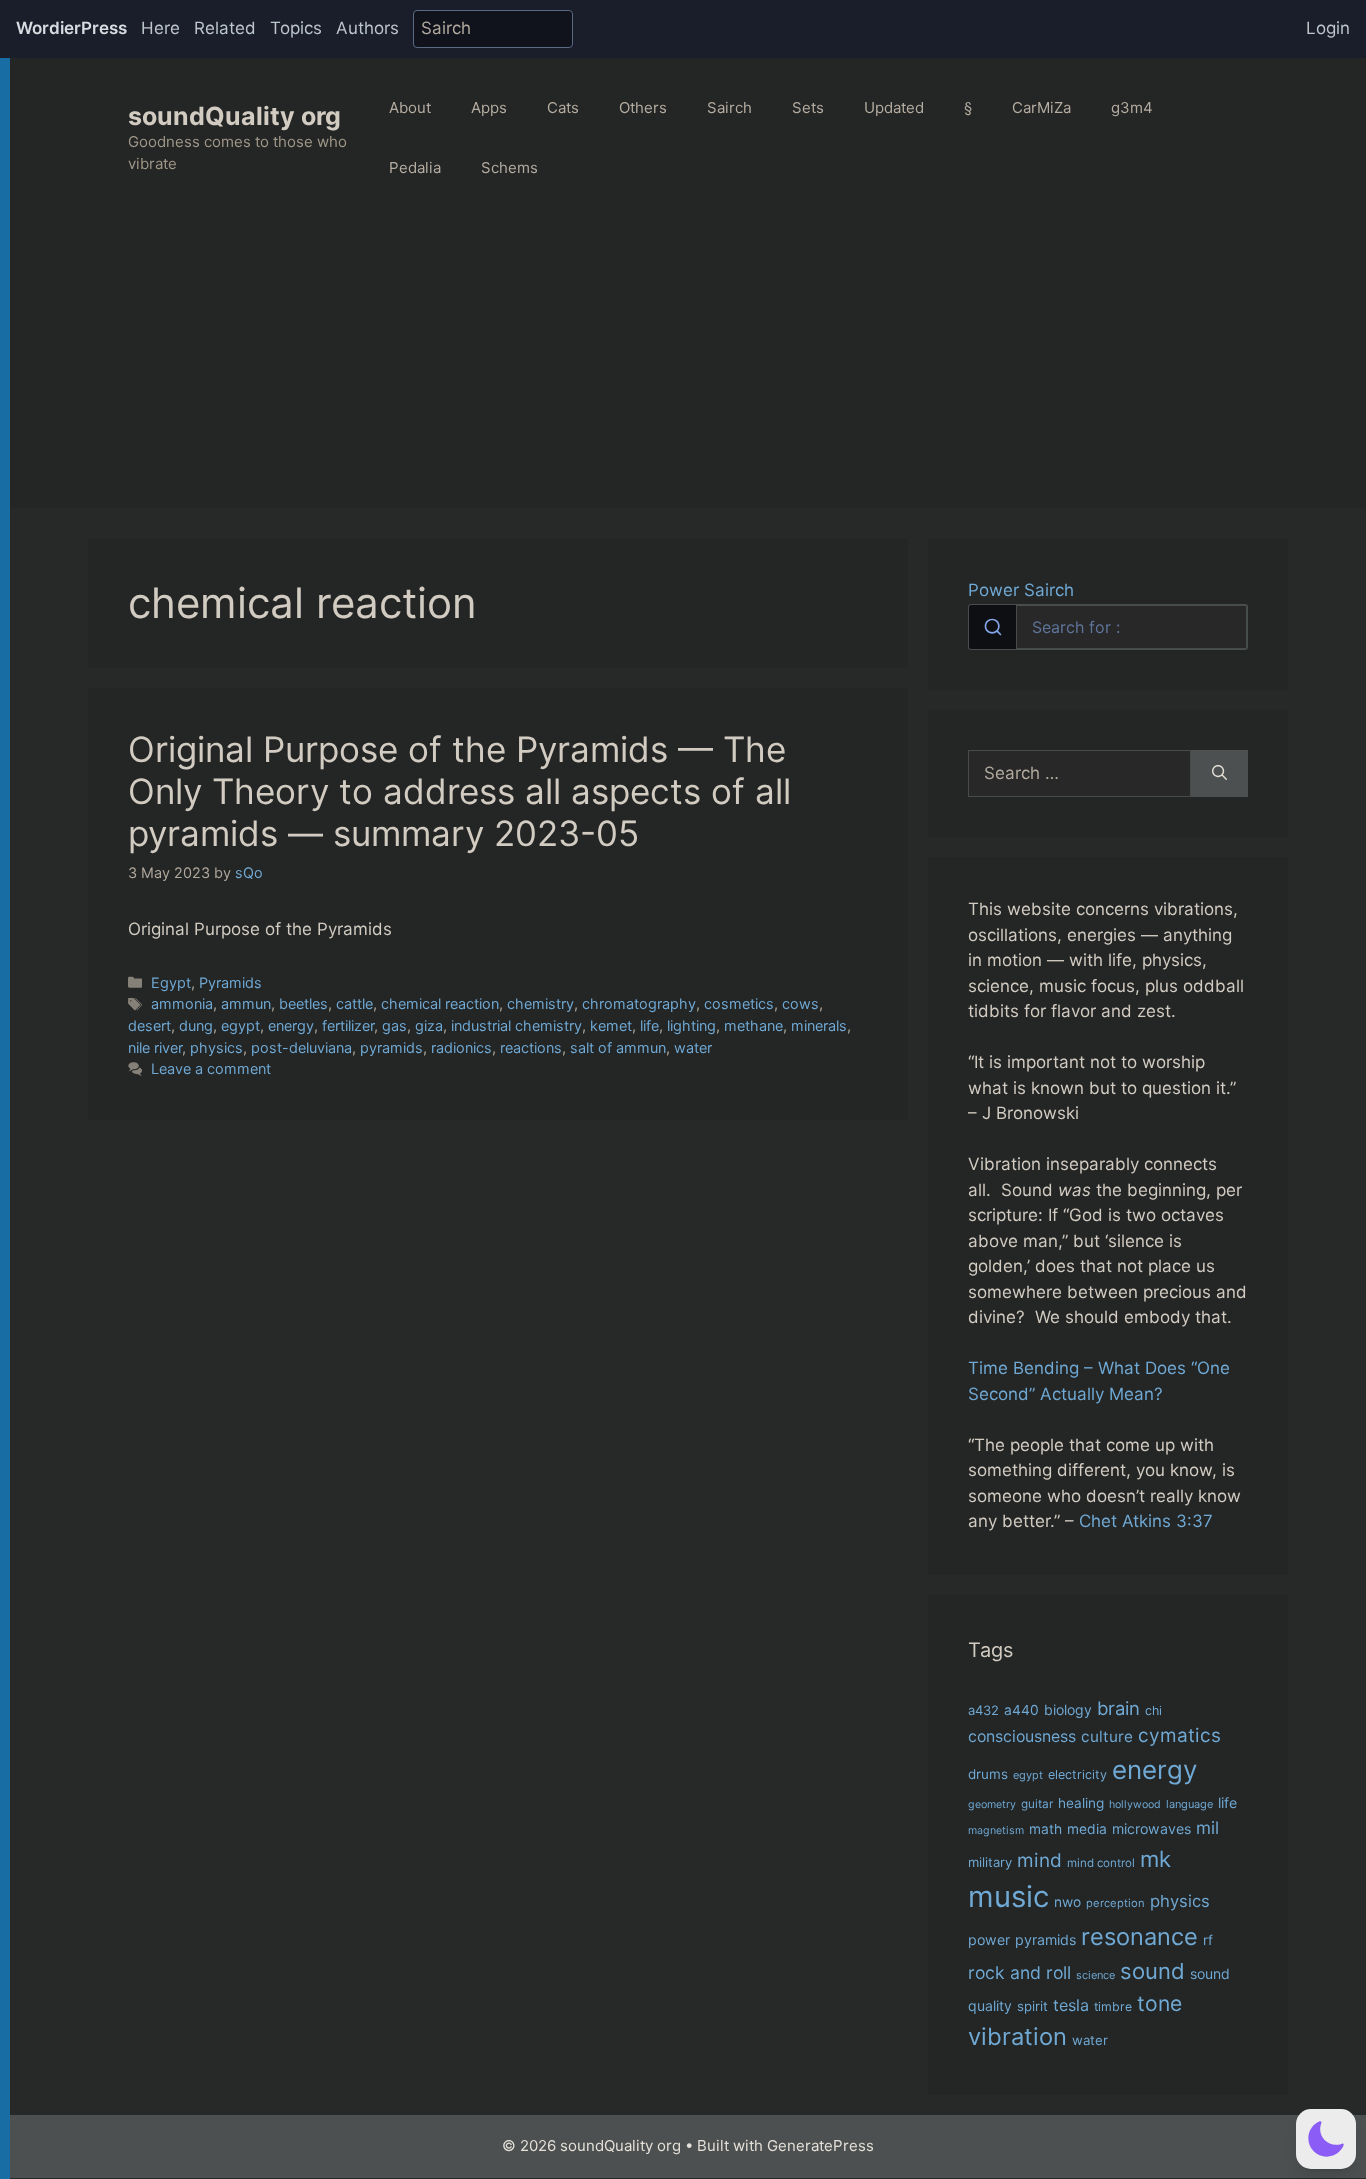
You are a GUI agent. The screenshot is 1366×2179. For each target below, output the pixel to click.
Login (1328, 28)
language (1189, 1804)
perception (1115, 1903)
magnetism (996, 1830)
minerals (819, 1025)
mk (1155, 1858)
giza (429, 1025)
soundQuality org (234, 116)
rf (1208, 1940)
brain (1118, 1708)
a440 (1021, 1710)
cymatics (1179, 1735)
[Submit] (992, 627)
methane (753, 1025)
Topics (296, 28)
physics (216, 1047)
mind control (1101, 1863)
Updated (894, 107)
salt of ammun (618, 1047)
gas (394, 1025)
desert (149, 1025)
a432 (983, 1710)
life (649, 1025)
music (1008, 1896)
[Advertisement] (688, 368)
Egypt (171, 982)
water (693, 1047)
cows (800, 1003)
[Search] (1219, 774)
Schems (509, 167)
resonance (1139, 1936)
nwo (1067, 1902)
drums (988, 1774)
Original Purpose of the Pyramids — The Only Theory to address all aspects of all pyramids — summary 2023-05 (459, 791)
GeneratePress (820, 2145)
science (1095, 1975)
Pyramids (230, 982)
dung (196, 1025)
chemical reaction (440, 1003)
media (1087, 1829)
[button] (1326, 2139)
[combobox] (1108, 627)
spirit (1032, 2006)
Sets (808, 107)
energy (291, 1025)
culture (1107, 1736)
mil (1207, 1827)
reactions (531, 1047)
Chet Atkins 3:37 (1146, 1521)
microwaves (1151, 1828)
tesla (1071, 2005)
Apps (489, 107)
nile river (155, 1047)
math (1045, 1829)
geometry (992, 1804)
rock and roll (1019, 1972)
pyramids (391, 1047)
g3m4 (1132, 107)
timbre (1113, 2006)
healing (1081, 1803)
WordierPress (71, 28)
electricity (1077, 1774)
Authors (367, 28)
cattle (354, 1003)
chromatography (639, 1003)
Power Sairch (1021, 590)
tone (1159, 2003)
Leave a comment (211, 1068)
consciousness (1022, 1736)
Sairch (729, 107)
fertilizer (348, 1025)
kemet (611, 1025)
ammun (246, 1003)
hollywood (1135, 1804)
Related (225, 28)
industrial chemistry (516, 1025)
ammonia (182, 1003)
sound (1152, 1971)
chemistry (540, 1003)
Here (160, 28)
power (989, 1939)
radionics (461, 1047)
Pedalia (415, 167)
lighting (691, 1025)
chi (1153, 1710)
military (990, 1862)
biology (1068, 1709)
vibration (1017, 2036)
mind (1039, 1860)
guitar (1037, 1804)
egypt (240, 1025)
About (410, 107)
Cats (563, 107)
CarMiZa (1041, 107)
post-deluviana (301, 1047)
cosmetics (739, 1003)
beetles (303, 1003)
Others (643, 107)
